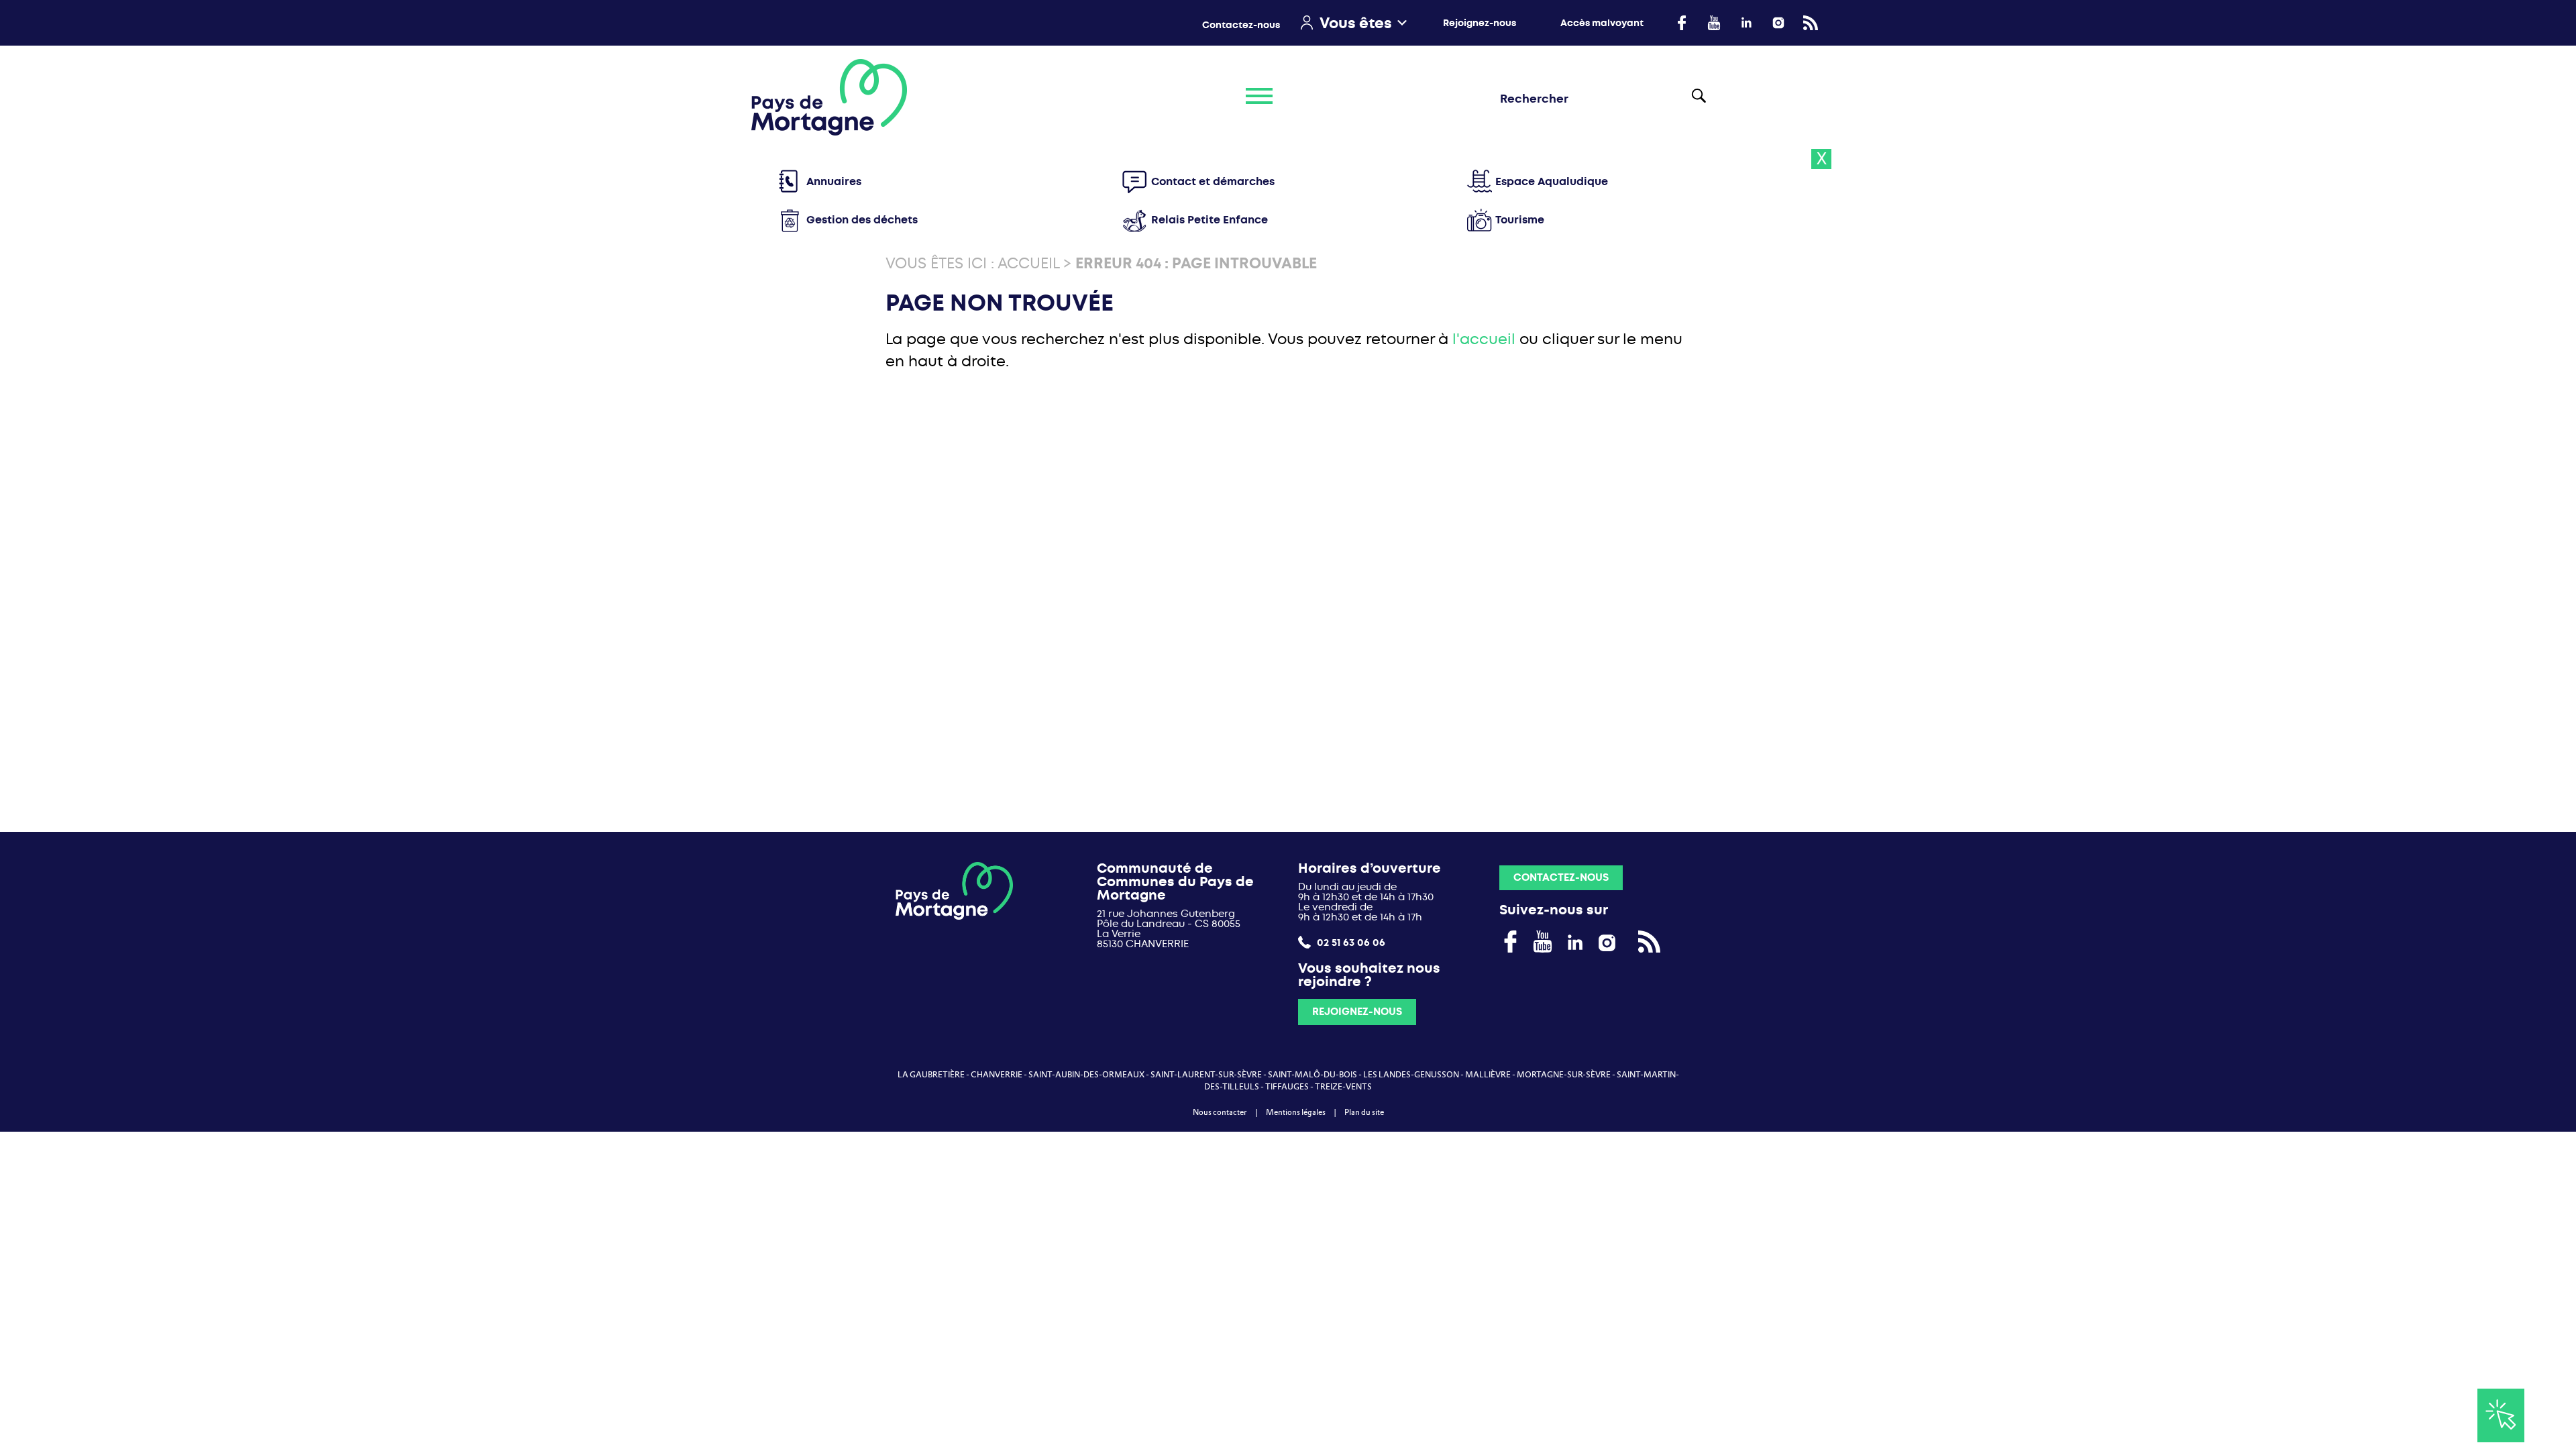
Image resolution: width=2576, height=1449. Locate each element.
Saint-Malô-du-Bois (1312, 1075)
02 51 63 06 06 (1350, 942)
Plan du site (1364, 1112)
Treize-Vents (1343, 1087)
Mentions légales (1296, 1112)
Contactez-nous (1241, 25)
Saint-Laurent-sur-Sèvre (1206, 1075)
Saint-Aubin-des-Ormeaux (1086, 1075)
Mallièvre (1488, 1075)
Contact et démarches (1213, 181)
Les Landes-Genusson (1411, 1075)
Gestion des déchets (862, 220)
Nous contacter (1220, 1112)
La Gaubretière (931, 1075)
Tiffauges (1287, 1087)
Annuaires (834, 181)
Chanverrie (997, 1075)
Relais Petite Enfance (1210, 220)
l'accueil (1484, 339)
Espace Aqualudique (1552, 181)
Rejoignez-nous (1480, 23)
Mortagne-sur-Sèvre (1564, 1075)
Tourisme (1520, 220)
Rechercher (1706, 97)
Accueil (1028, 263)
